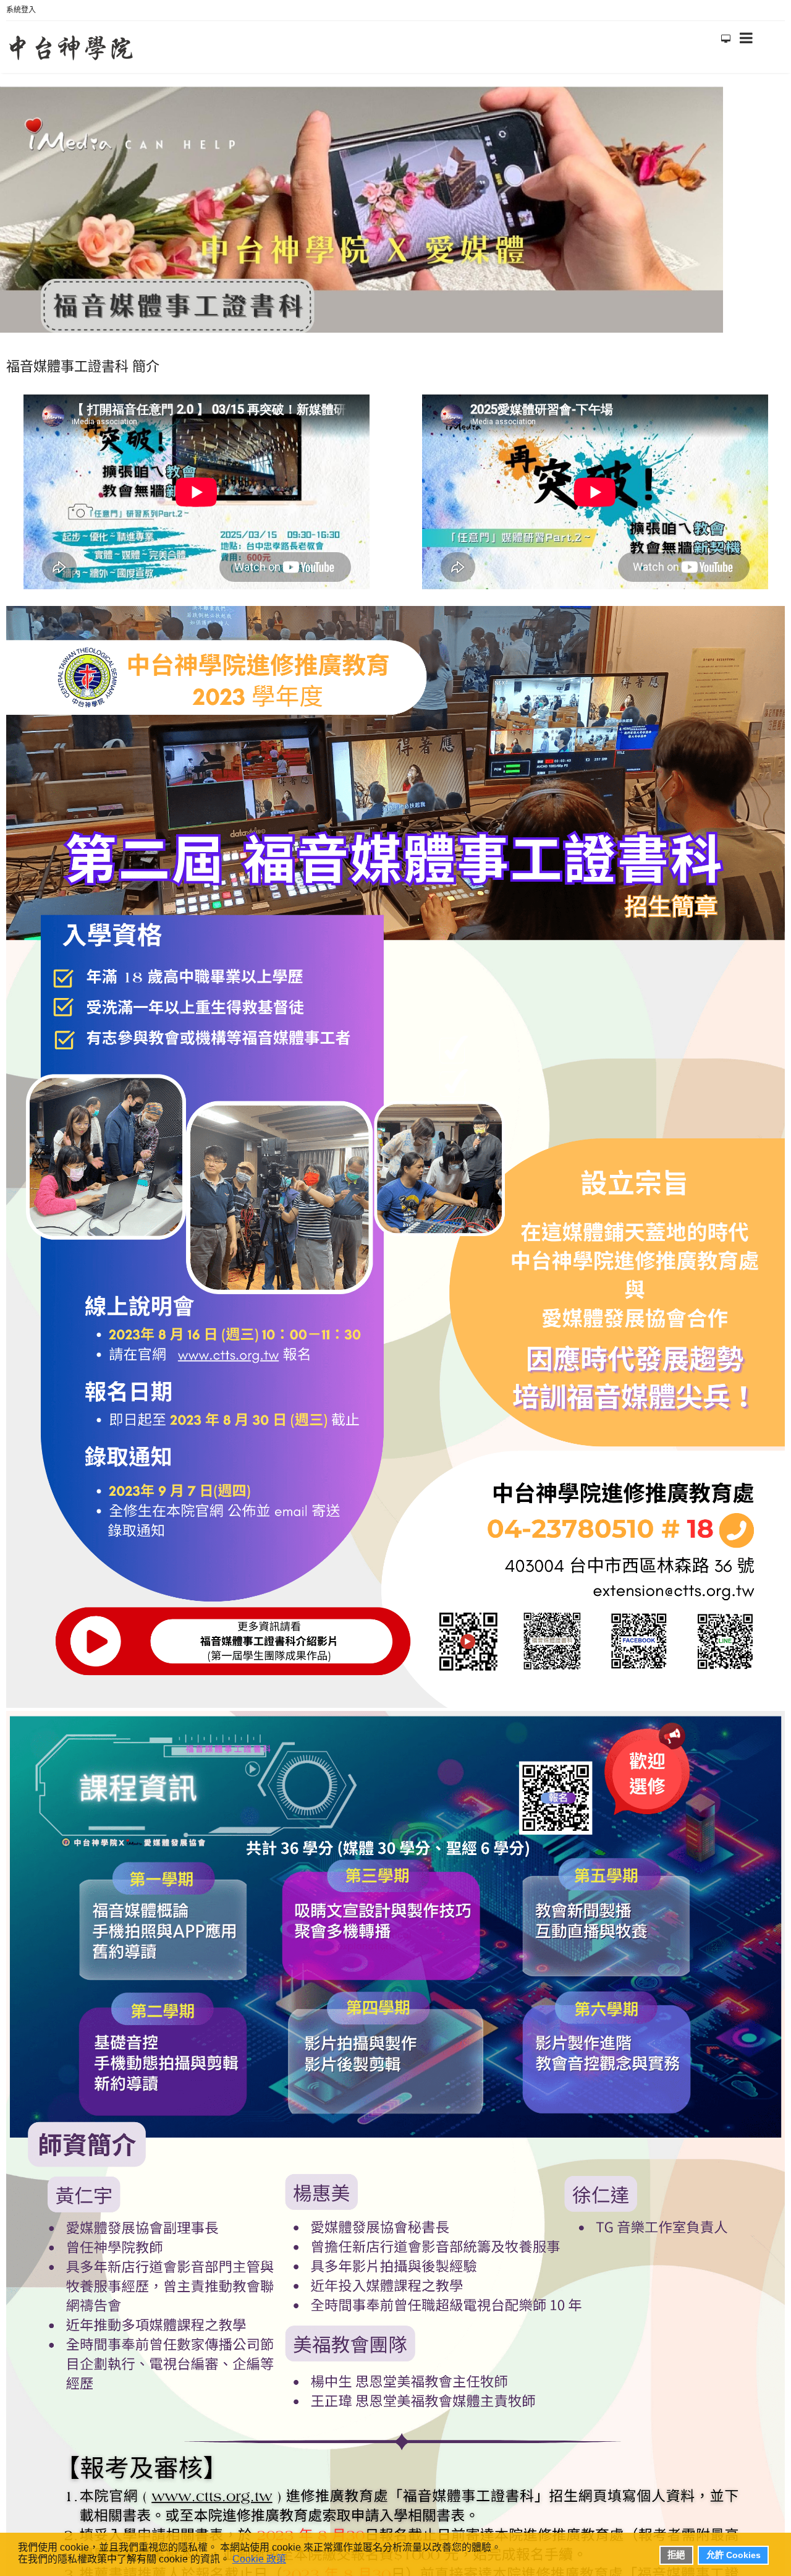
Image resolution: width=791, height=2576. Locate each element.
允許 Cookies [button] (734, 2555)
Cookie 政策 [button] (259, 2559)
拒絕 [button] (676, 2555)
